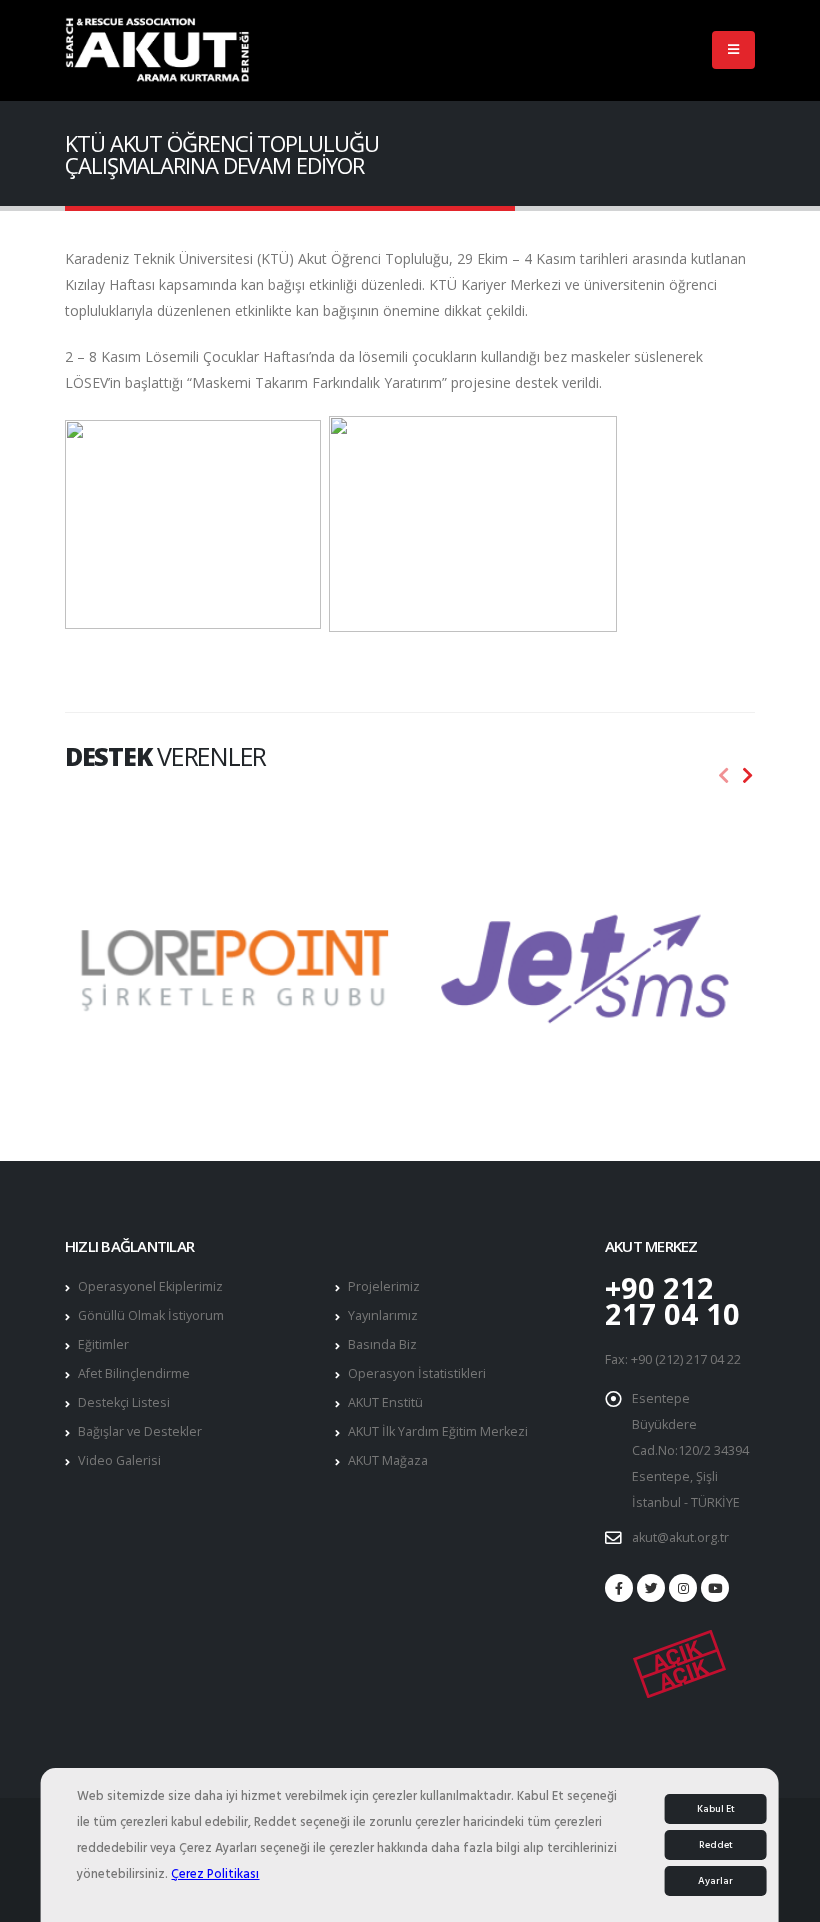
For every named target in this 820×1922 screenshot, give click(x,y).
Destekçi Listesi (124, 1402)
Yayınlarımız (383, 1315)
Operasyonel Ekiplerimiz (150, 1286)
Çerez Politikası (215, 1874)
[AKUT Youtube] (715, 1588)
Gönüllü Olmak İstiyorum (151, 1315)
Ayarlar (715, 1881)
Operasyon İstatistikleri (417, 1373)
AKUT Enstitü (385, 1402)
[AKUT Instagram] (683, 1588)
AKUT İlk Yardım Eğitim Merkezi (438, 1431)
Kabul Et (716, 1809)
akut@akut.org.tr (680, 1537)
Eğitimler (103, 1344)
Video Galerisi (119, 1460)
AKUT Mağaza (388, 1460)
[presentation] (724, 776)
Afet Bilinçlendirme (134, 1373)
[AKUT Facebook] (619, 1588)
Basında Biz (382, 1344)
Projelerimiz (384, 1286)
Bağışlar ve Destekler (140, 1431)
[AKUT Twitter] (651, 1588)
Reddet (716, 1845)
